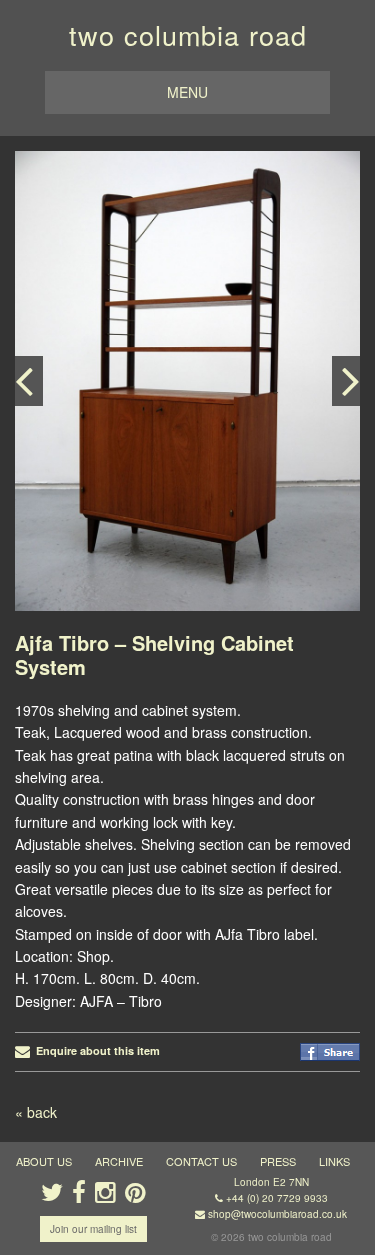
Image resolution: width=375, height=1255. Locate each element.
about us (44, 1161)
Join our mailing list (93, 1229)
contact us (201, 1161)
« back (36, 1112)
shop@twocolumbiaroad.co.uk (277, 1214)
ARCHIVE (119, 1161)
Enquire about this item (95, 1050)
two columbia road (188, 34)
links (334, 1161)
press (278, 1161)
